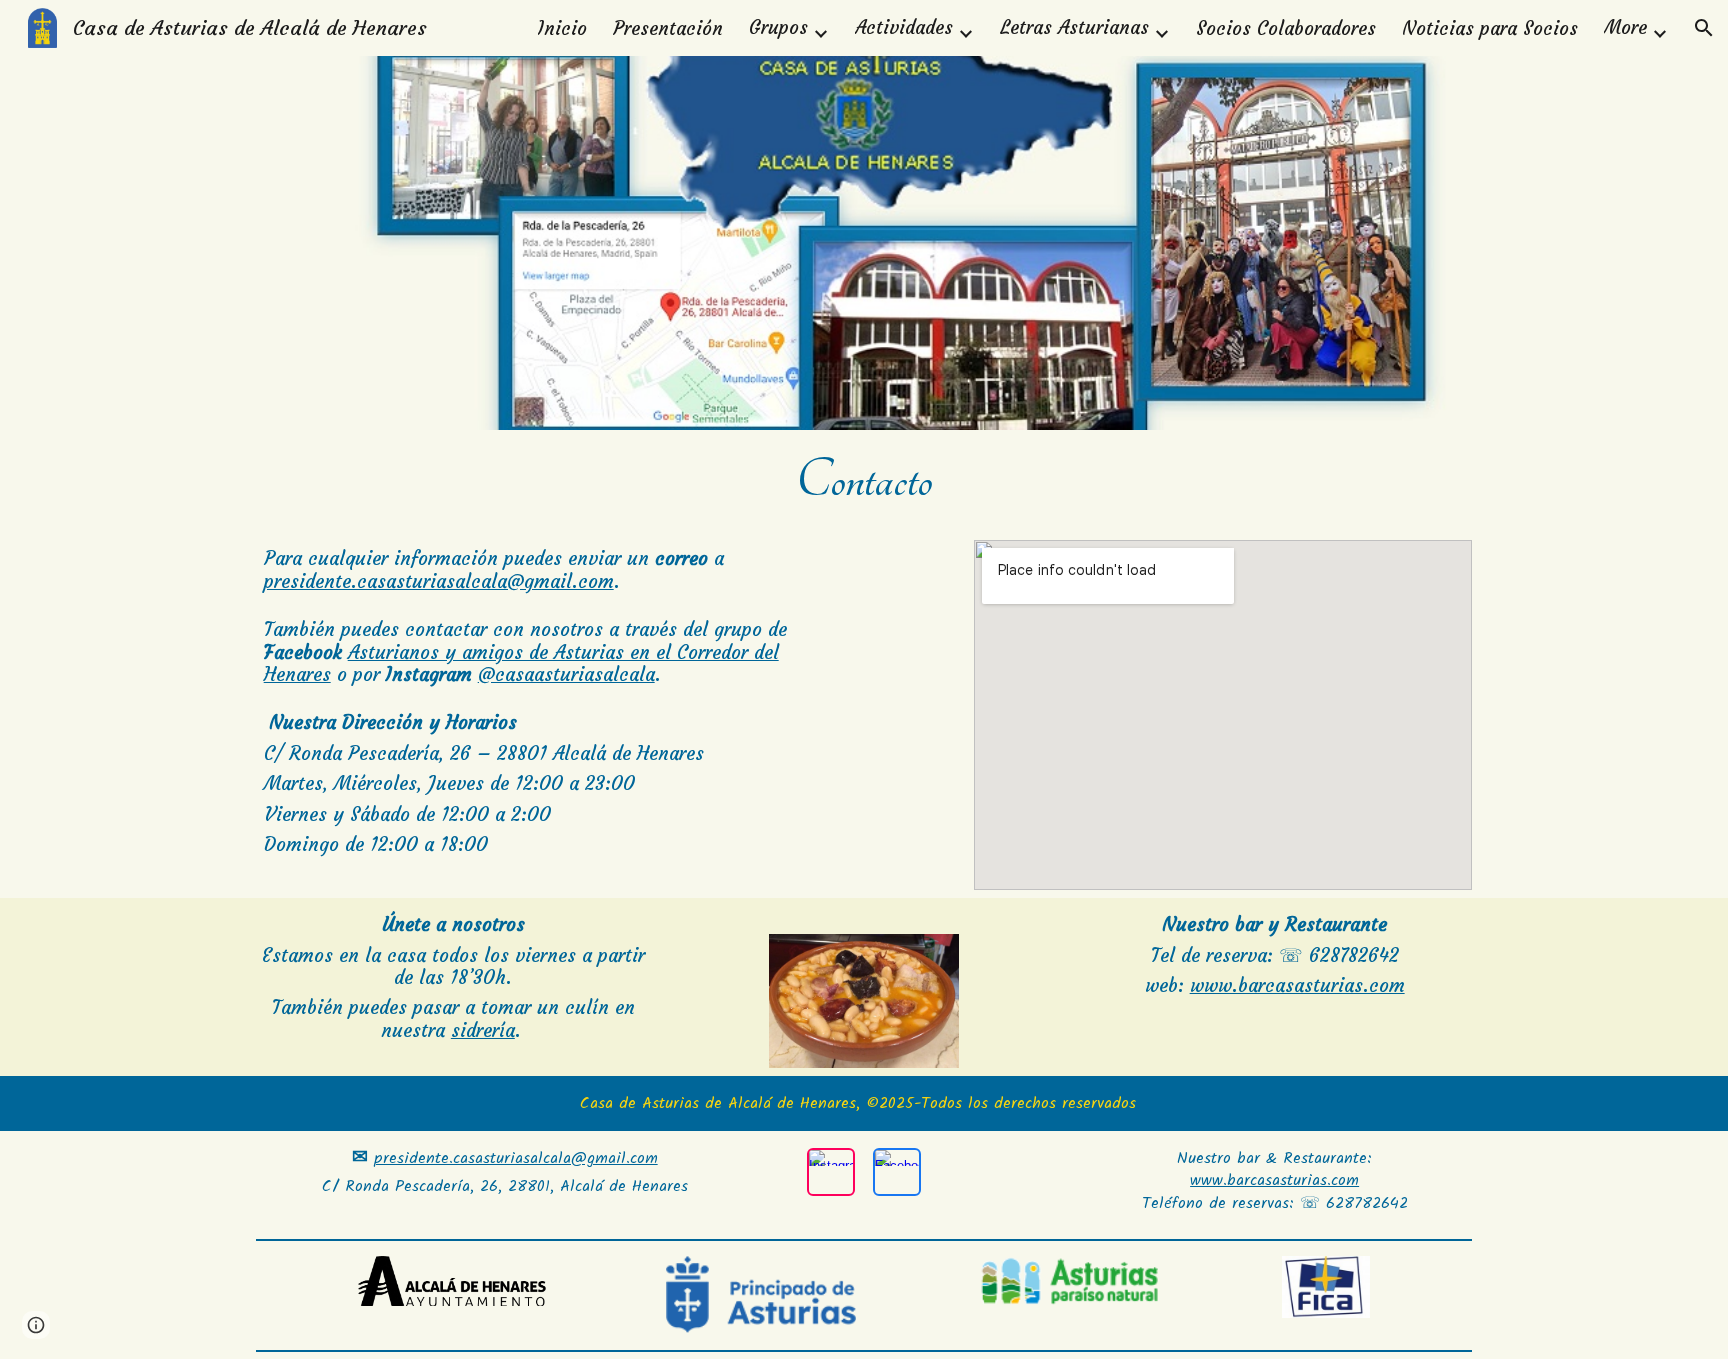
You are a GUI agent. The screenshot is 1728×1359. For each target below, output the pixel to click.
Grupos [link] (778, 27)
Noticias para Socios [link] (1490, 28)
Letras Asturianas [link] (1074, 27)
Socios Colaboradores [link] (1286, 28)
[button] (1704, 28)
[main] (864, 481)
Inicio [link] (562, 28)
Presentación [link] (668, 28)
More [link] (1625, 27)
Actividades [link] (904, 27)
